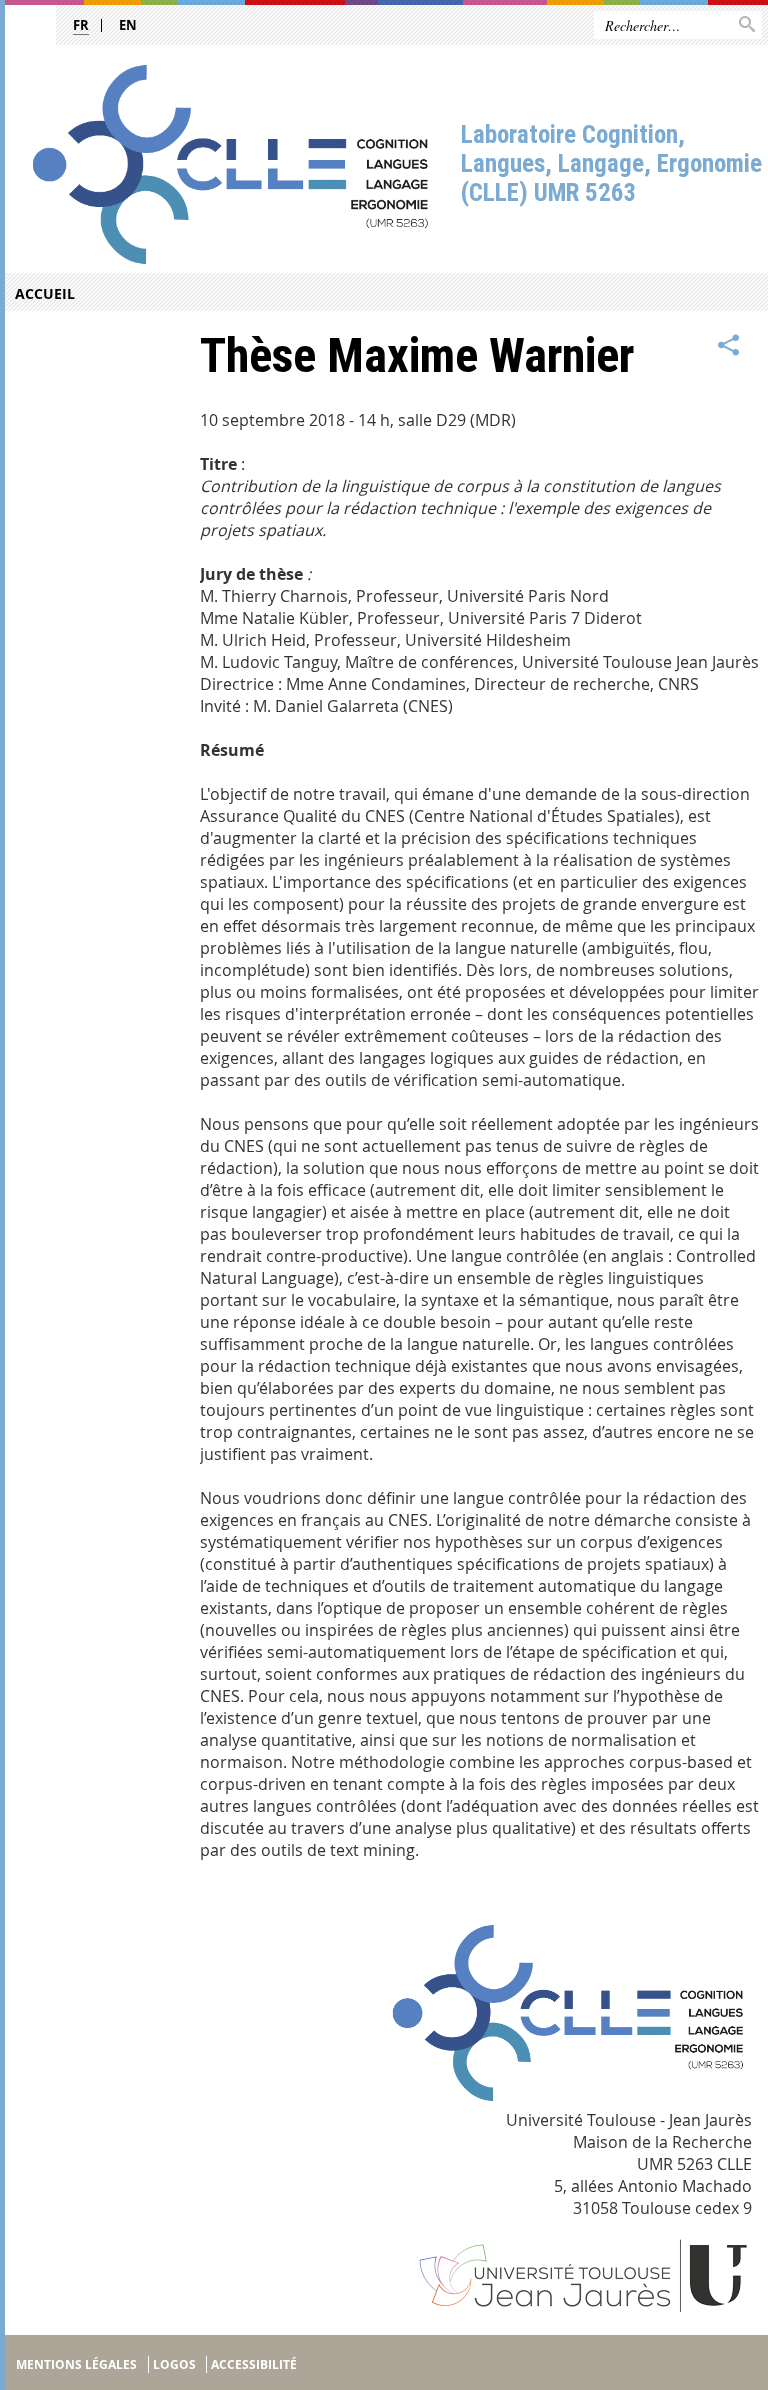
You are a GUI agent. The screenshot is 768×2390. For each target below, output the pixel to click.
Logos (174, 2364)
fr (81, 25)
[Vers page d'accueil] (230, 164)
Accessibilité (254, 2364)
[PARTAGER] (729, 346)
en (128, 25)
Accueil (45, 293)
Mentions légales (76, 2364)
